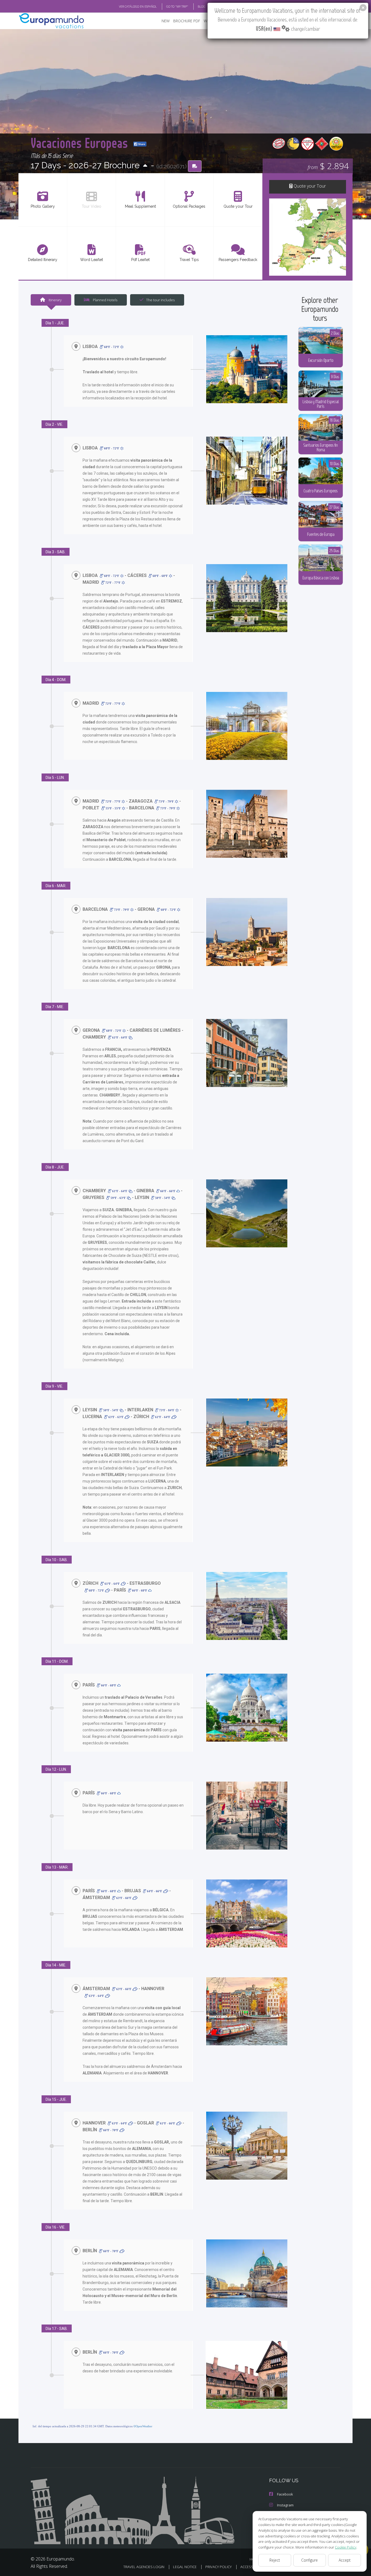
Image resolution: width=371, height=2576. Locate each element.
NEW (166, 21)
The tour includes (160, 300)
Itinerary (55, 300)
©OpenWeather (143, 2426)
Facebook (285, 2494)
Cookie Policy (346, 2547)
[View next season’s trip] (145, 166)
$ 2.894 (328, 166)
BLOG (202, 6)
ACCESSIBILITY (252, 2567)
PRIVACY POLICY (218, 2567)
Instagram (285, 2505)
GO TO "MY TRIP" (177, 6)
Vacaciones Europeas (81, 143)
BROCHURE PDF (187, 21)
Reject (275, 2560)
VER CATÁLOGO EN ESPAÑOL (138, 6)
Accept (345, 2560)
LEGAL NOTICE (185, 2567)
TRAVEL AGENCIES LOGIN (144, 2567)
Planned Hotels (105, 300)
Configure (309, 2560)
